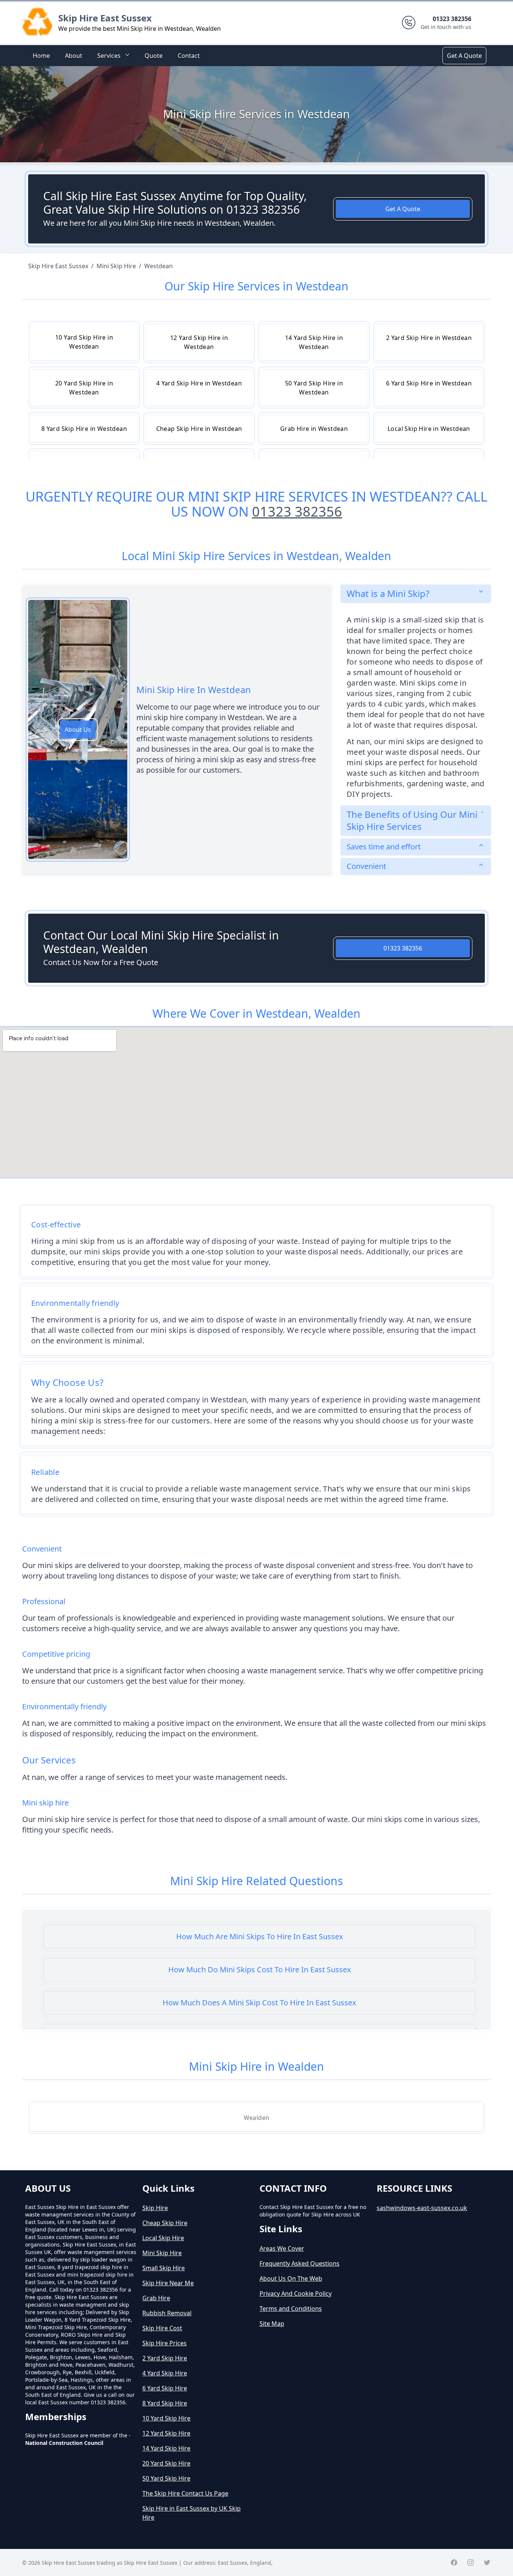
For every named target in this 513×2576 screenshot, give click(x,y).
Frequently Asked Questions (300, 2263)
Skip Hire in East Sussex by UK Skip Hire (192, 2513)
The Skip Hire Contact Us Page (185, 2493)
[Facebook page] (454, 2562)
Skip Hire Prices (164, 2343)
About (74, 56)
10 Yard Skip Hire (166, 2418)
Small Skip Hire (164, 2268)
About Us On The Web (291, 2278)
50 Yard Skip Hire (166, 2478)
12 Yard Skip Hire (166, 2433)
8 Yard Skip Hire (165, 2403)
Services (109, 56)
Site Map (272, 2324)
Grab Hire (156, 2298)
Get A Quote (464, 56)
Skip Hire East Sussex (105, 18)
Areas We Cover (282, 2248)
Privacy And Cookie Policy (296, 2293)
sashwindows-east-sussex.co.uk (422, 2208)
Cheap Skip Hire (165, 2223)
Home (41, 56)
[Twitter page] (487, 2562)
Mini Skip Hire (162, 2253)
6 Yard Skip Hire (165, 2388)
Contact (189, 56)
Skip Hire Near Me (168, 2283)
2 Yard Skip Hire (165, 2358)
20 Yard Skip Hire (166, 2463)
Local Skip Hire (163, 2238)
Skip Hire (155, 2208)
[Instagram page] (471, 2562)
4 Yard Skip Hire (165, 2373)
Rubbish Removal (167, 2313)
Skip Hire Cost (162, 2328)
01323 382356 (297, 511)
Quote (154, 56)
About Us (78, 730)
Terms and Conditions (291, 2309)
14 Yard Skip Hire (166, 2448)
